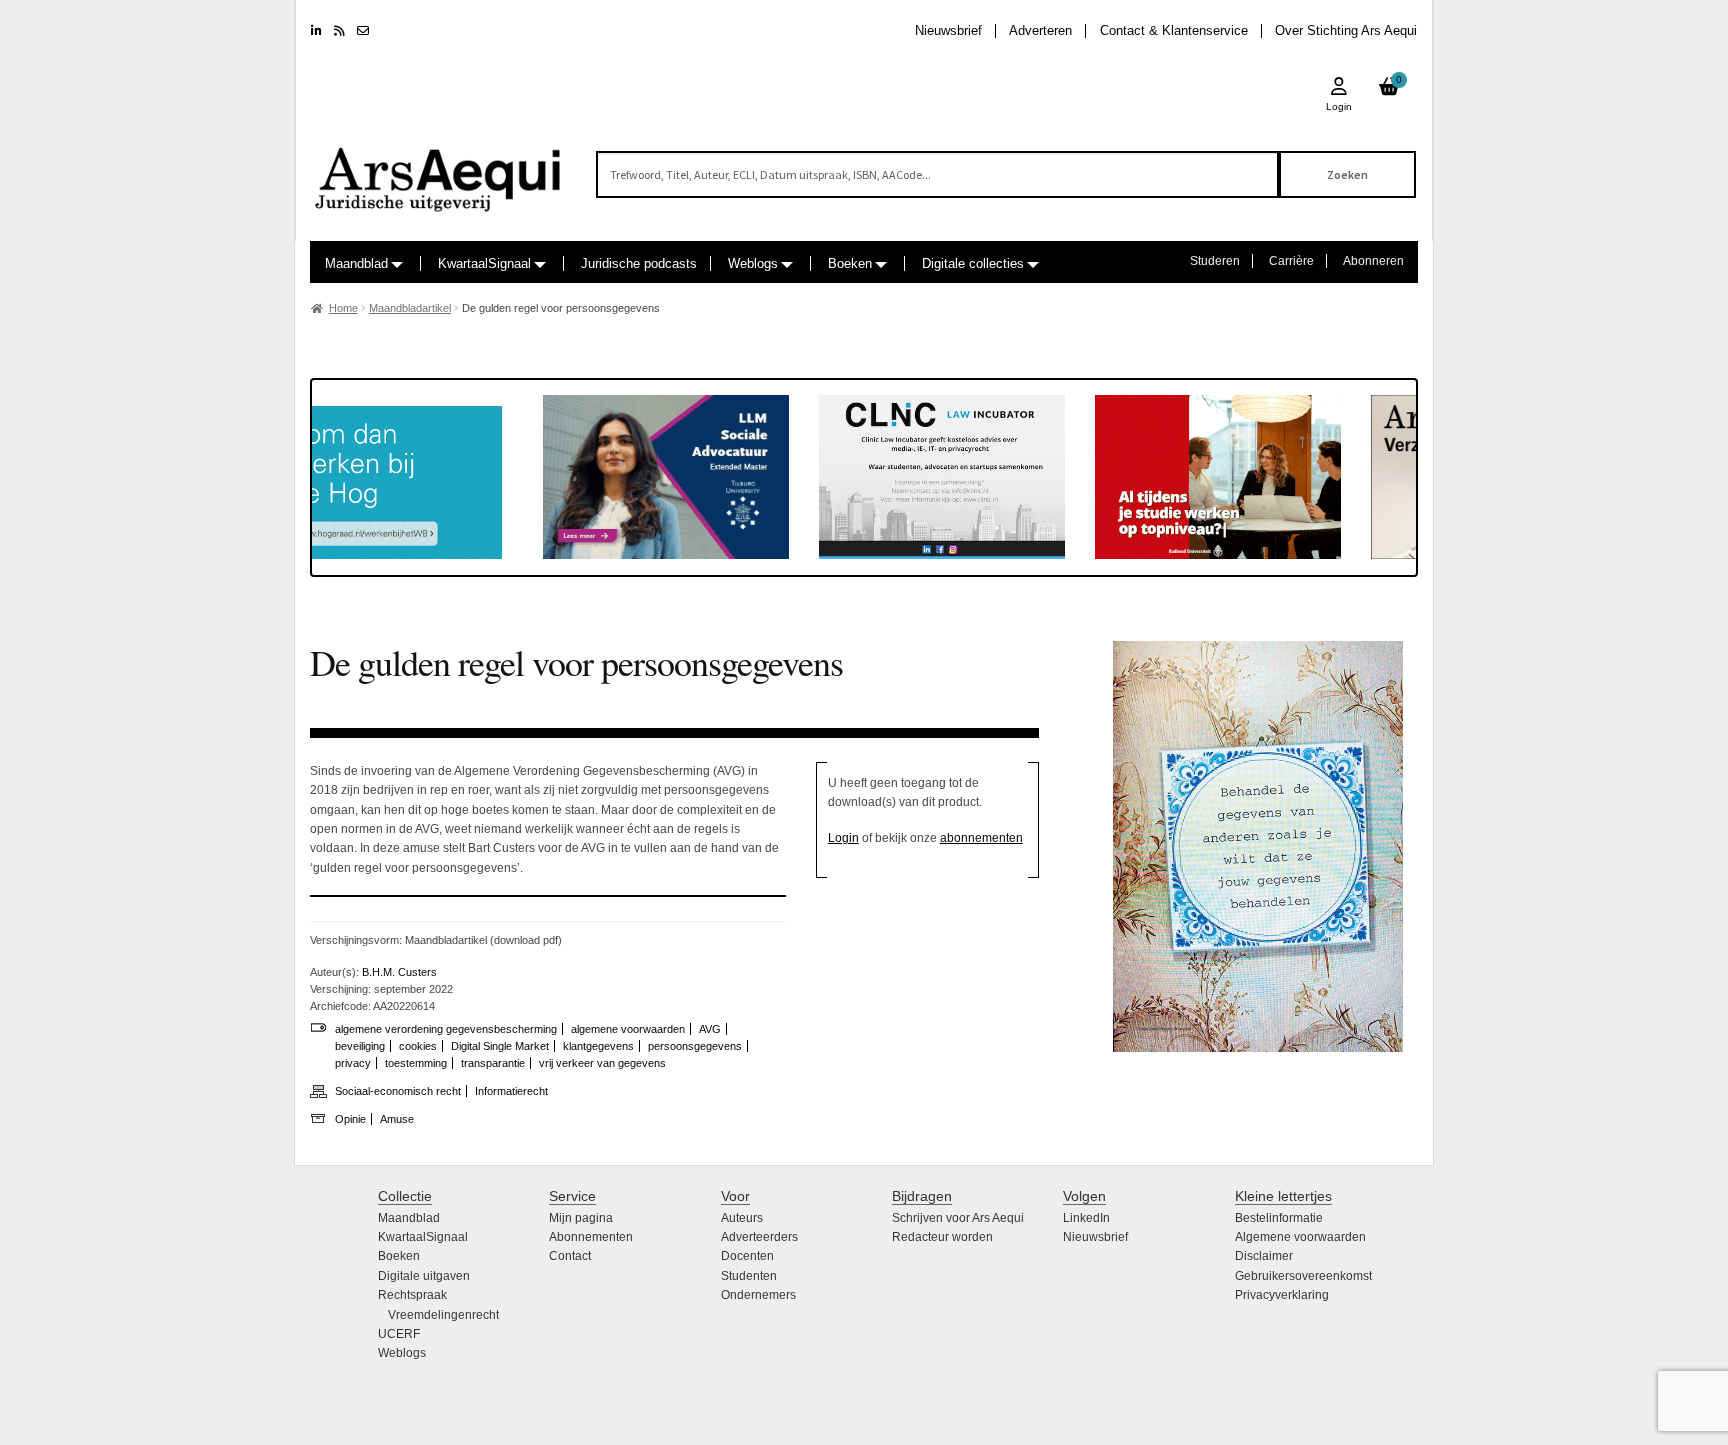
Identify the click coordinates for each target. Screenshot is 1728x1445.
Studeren (1215, 261)
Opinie (350, 1119)
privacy (353, 1063)
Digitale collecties (973, 263)
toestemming (416, 1063)
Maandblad (356, 263)
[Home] (439, 170)
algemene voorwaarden (628, 1029)
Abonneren (1373, 261)
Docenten (747, 1256)
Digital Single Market (500, 1046)
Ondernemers (758, 1295)
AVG (710, 1029)
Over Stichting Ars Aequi (1346, 30)
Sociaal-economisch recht (398, 1091)
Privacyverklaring (1282, 1295)
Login (843, 838)
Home (343, 308)
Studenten (749, 1276)
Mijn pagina (581, 1218)
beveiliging (360, 1046)
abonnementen (981, 838)
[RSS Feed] (339, 31)
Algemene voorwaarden (1300, 1237)
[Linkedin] (316, 31)
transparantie (493, 1063)
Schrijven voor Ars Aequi (958, 1218)
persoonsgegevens (695, 1046)
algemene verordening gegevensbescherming (446, 1029)
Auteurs (742, 1218)
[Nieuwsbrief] (363, 31)
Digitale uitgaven (424, 1276)
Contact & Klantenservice (1174, 30)
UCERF (399, 1334)
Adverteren (1040, 30)
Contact (570, 1256)
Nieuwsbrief (948, 30)
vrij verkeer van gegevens (602, 1063)
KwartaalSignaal (484, 263)
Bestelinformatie (1279, 1218)
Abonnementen (591, 1237)
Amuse (397, 1119)
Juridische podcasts (639, 263)
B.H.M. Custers (399, 972)
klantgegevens (598, 1046)
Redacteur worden (942, 1237)
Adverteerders (759, 1237)
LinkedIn (1086, 1218)
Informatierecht (511, 1091)
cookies (418, 1046)
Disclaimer (1264, 1256)
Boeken (850, 263)
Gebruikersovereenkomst (1303, 1276)
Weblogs (753, 263)
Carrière (1291, 261)
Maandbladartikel (410, 308)
